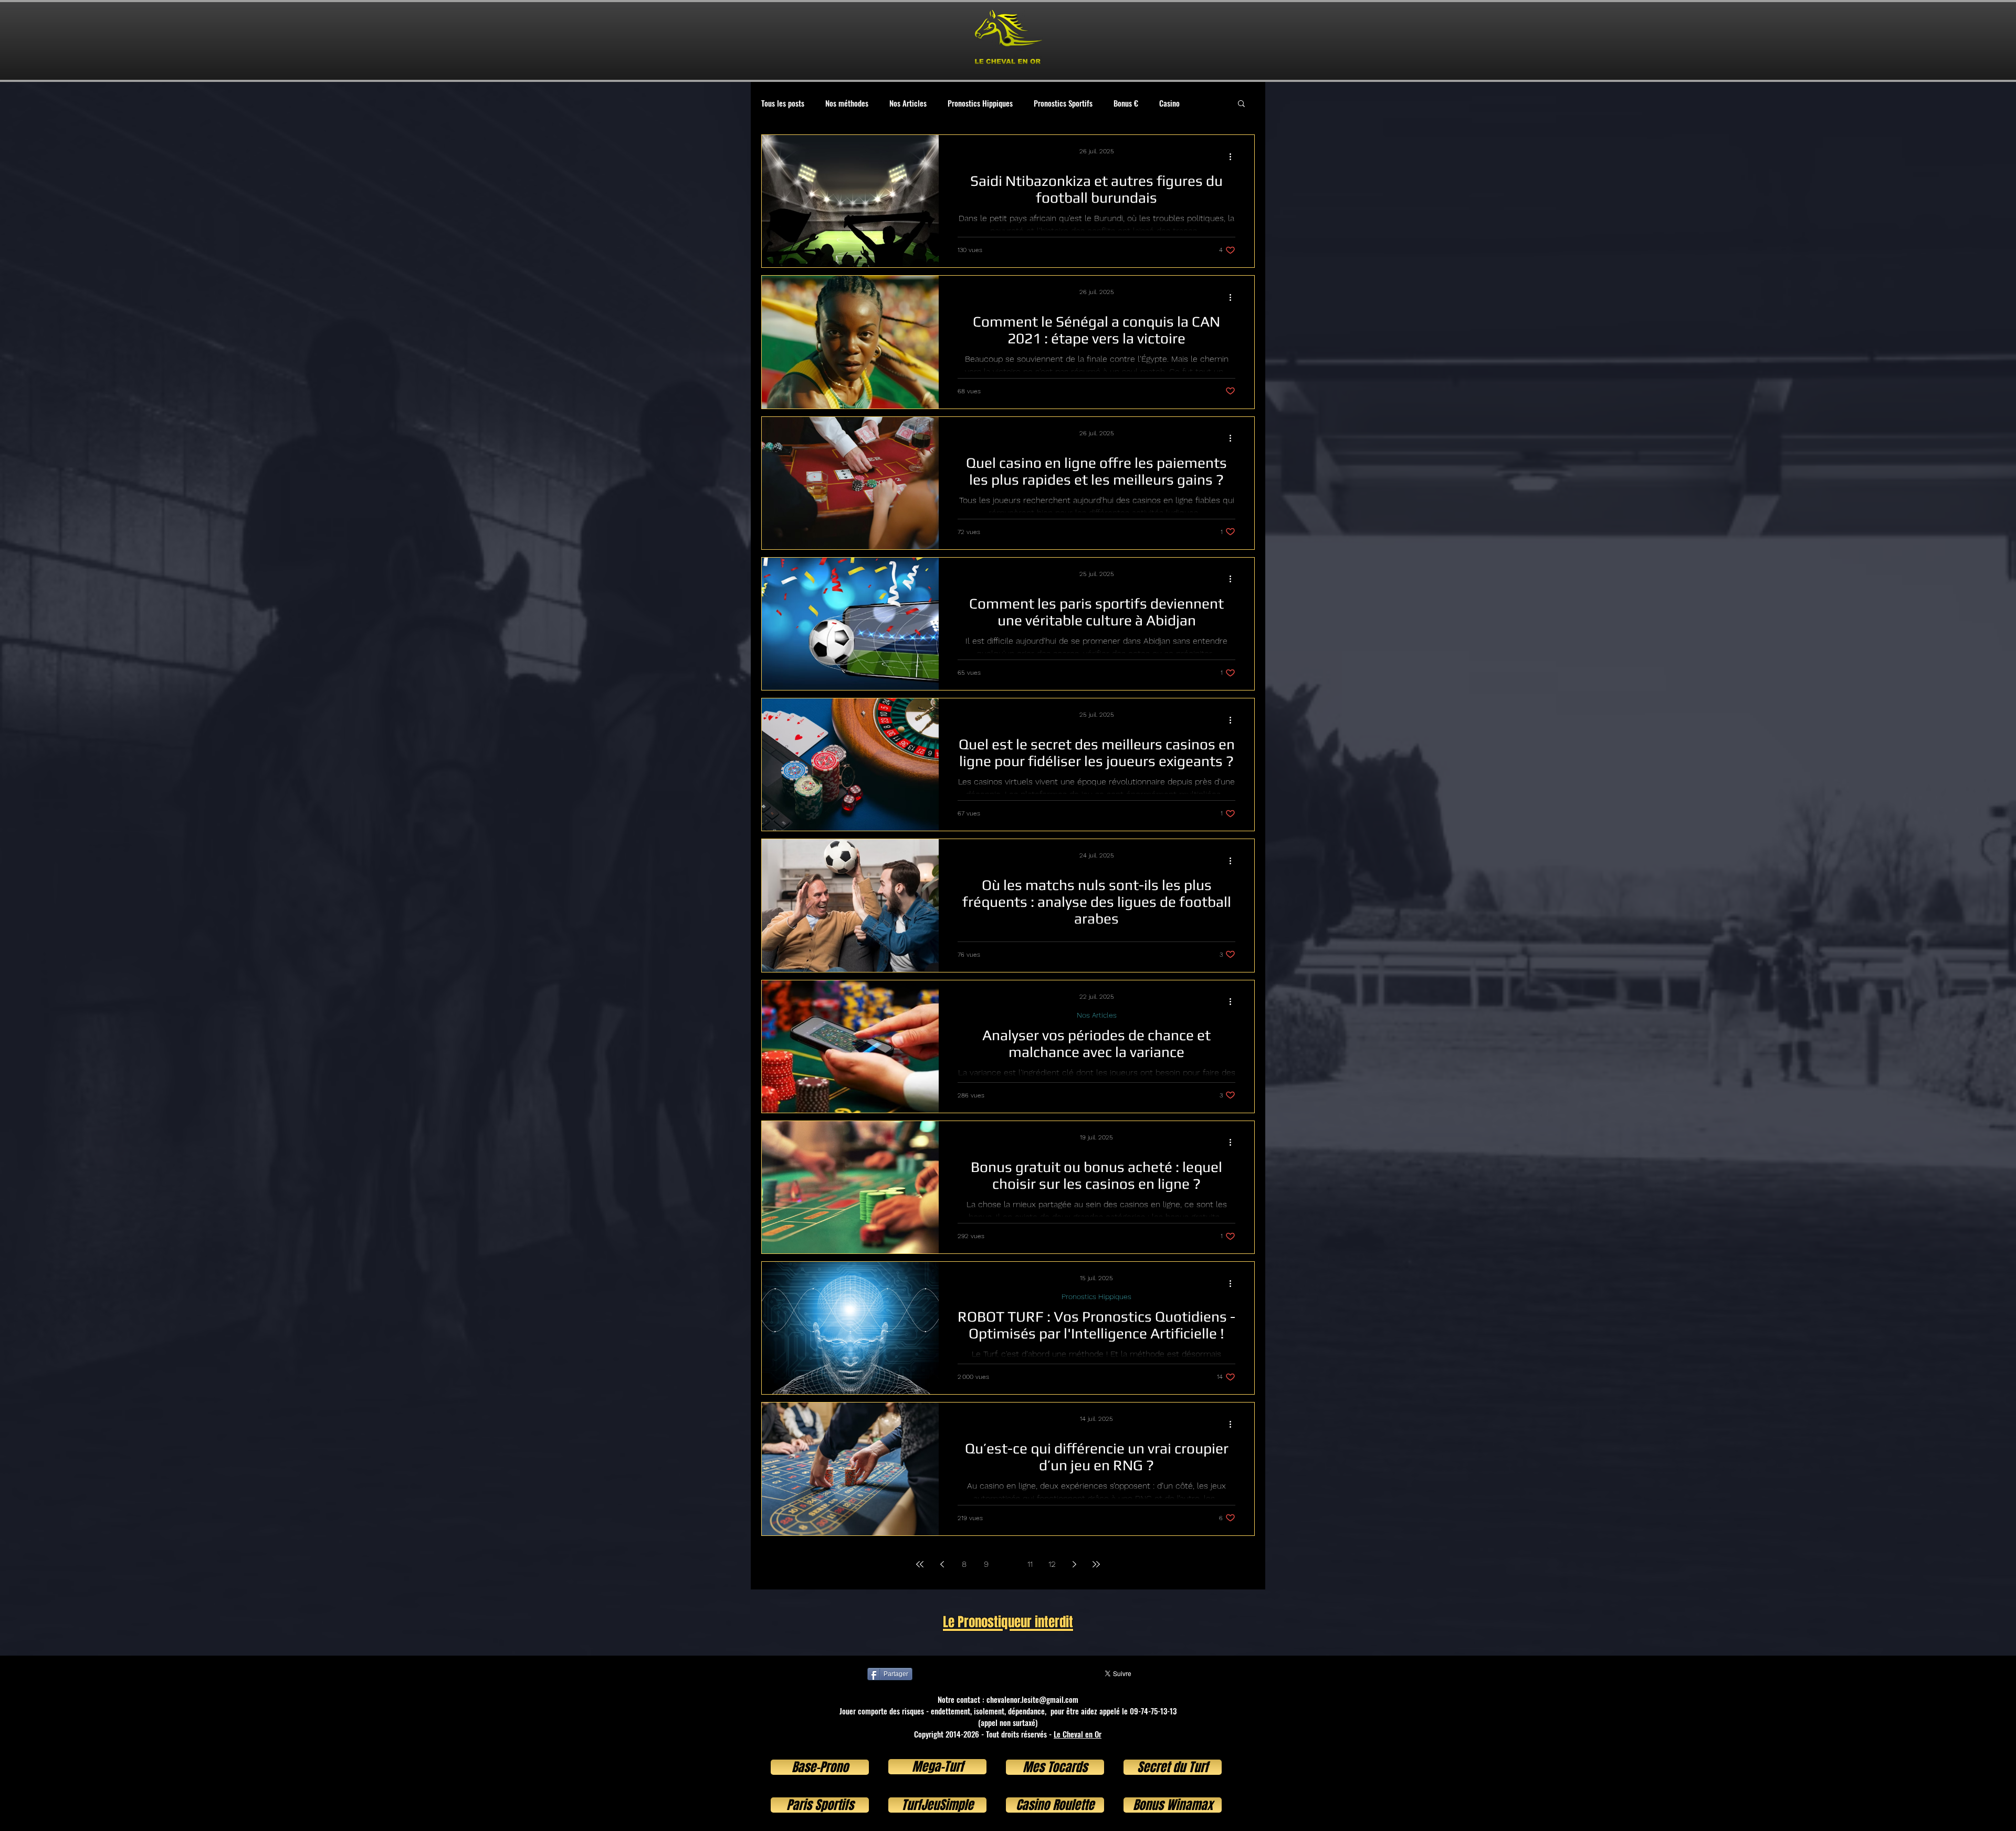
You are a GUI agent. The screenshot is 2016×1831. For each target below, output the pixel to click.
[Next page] (1074, 1564)
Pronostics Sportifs (1063, 103)
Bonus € (1126, 103)
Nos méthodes (847, 103)
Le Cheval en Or (1078, 1734)
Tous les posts (783, 103)
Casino (1169, 103)
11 (1030, 1564)
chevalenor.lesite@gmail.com (1032, 1699)
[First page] (920, 1564)
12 (1052, 1564)
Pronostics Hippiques (980, 103)
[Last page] (1096, 1564)
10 (1008, 1564)
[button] (1241, 104)
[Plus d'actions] (1234, 156)
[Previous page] (942, 1564)
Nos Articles (908, 103)
